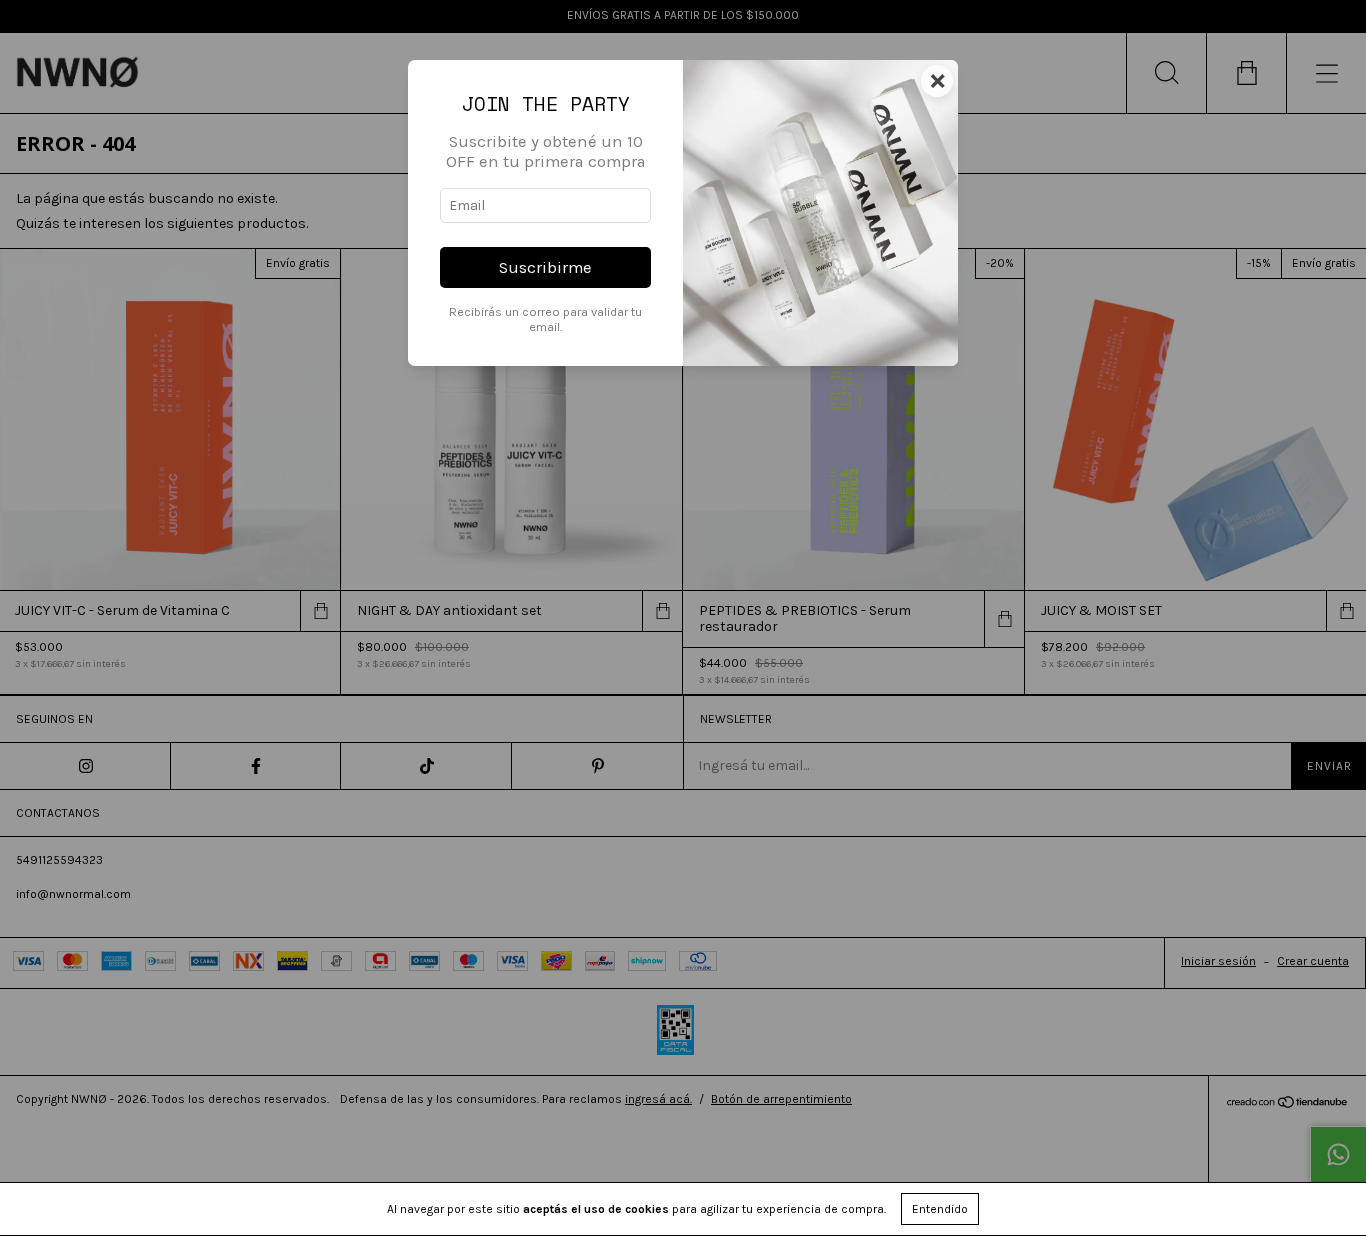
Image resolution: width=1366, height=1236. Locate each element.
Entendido (940, 1209)
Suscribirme (545, 267)
